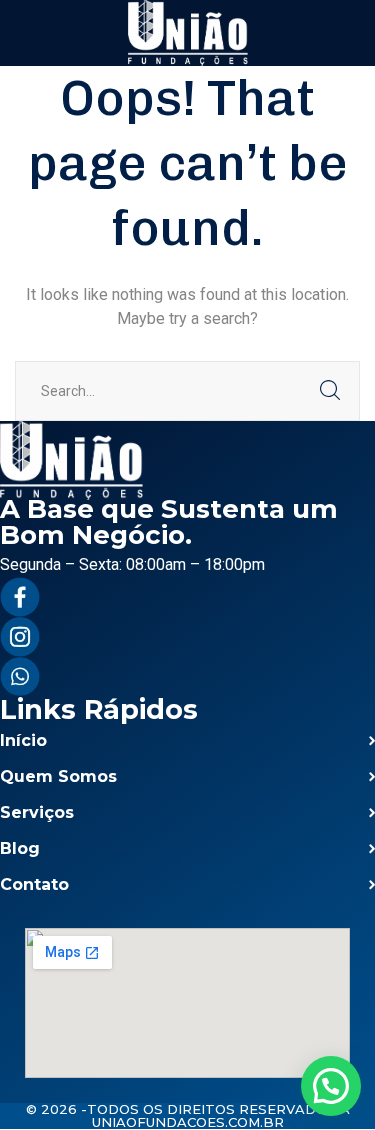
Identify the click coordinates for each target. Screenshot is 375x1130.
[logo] (188, 31)
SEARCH (330, 391)
